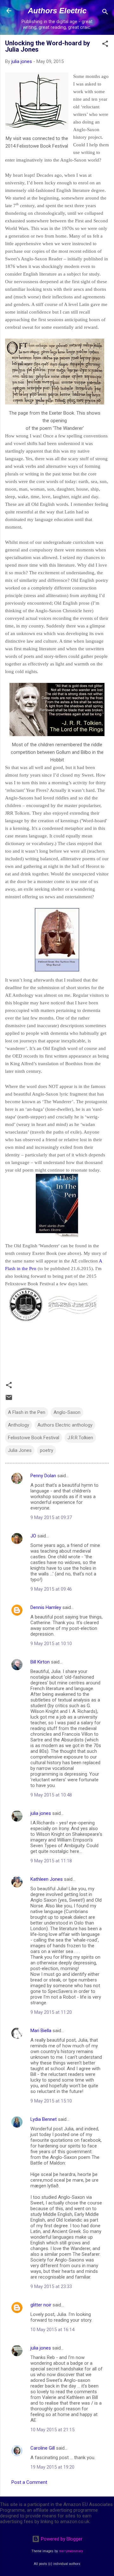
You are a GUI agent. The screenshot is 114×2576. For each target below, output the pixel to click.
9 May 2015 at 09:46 (51, 1589)
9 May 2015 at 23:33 (51, 2287)
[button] (105, 45)
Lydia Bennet (44, 2119)
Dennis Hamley (46, 1607)
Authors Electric (57, 11)
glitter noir (41, 2305)
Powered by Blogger (61, 2539)
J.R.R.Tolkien (80, 1438)
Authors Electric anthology (65, 1425)
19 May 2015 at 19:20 (52, 2467)
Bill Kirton (40, 1662)
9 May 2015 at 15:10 (51, 2101)
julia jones (41, 1813)
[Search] (105, 13)
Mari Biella (41, 2031)
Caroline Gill (43, 2448)
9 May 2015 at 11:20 (51, 2012)
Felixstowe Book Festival (34, 1438)
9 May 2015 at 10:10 (51, 1644)
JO (33, 1536)
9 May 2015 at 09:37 (51, 1517)
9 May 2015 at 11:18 (51, 1861)
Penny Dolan (43, 1476)
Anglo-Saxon (67, 1412)
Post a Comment (29, 2482)
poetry (47, 1450)
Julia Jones (20, 1450)
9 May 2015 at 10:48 (51, 1795)
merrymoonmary (71, 2551)
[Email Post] (9, 1400)
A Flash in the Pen (27, 1412)
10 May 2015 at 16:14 (52, 2330)
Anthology (19, 1425)
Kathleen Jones (47, 1879)
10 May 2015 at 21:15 (52, 2430)
